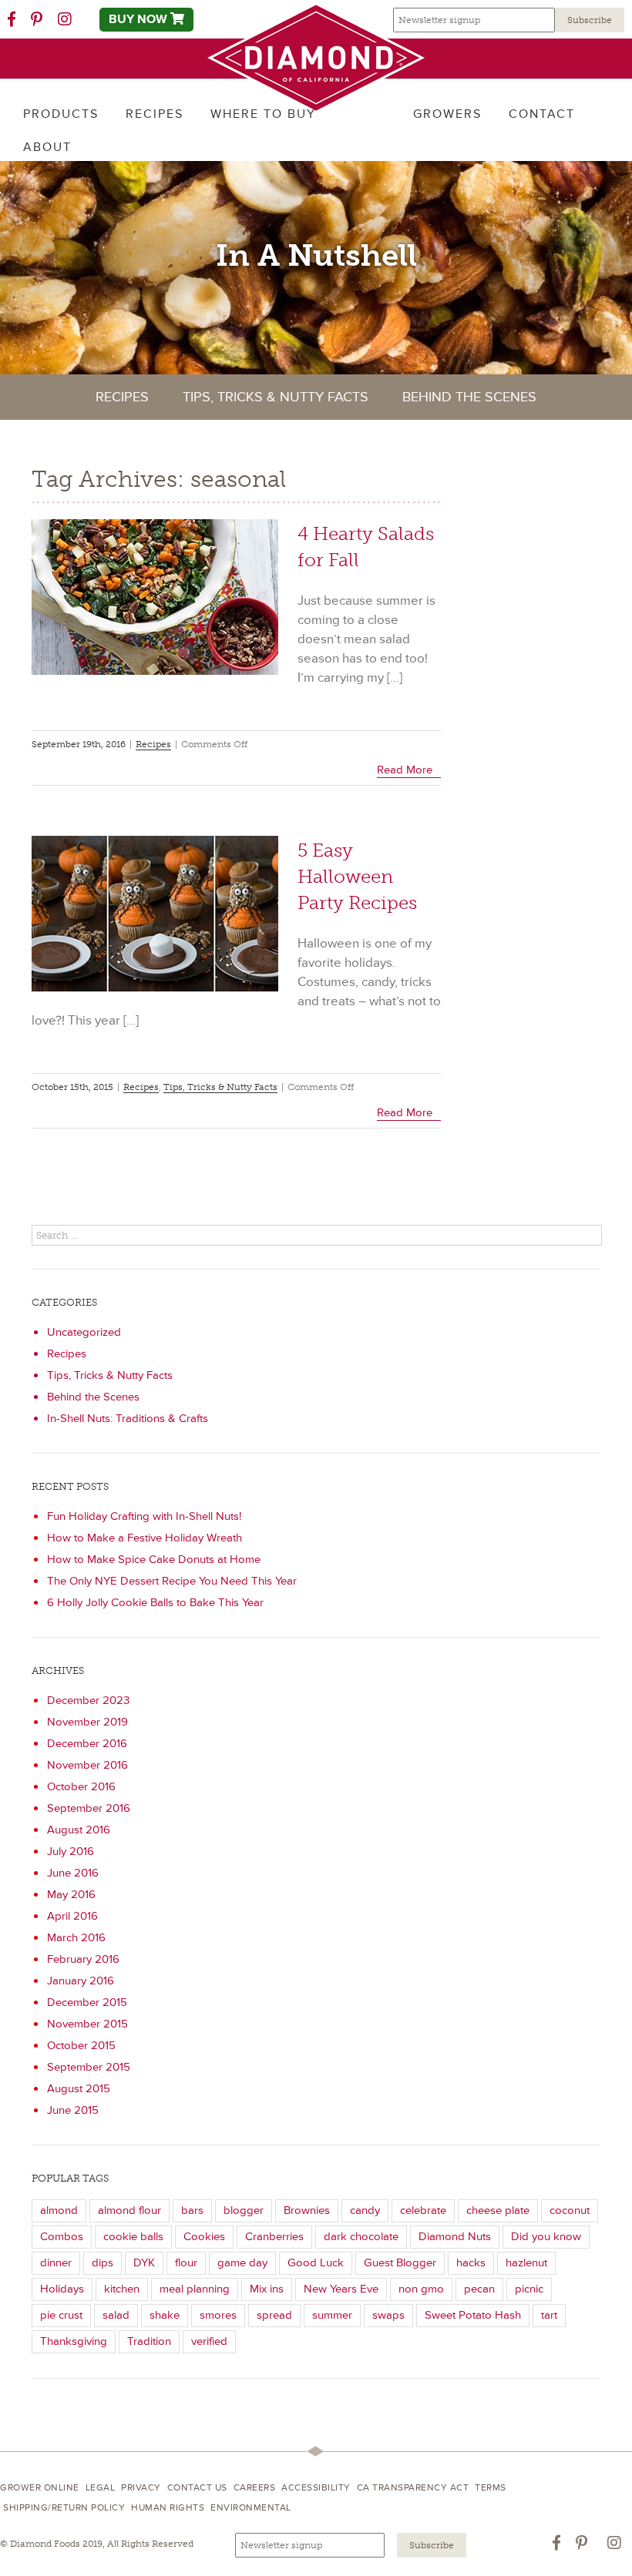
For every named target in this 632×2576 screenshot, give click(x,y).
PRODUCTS (61, 114)
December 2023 (88, 1701)
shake (165, 2315)
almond (59, 2210)
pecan (479, 2289)
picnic (529, 2289)
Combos (62, 2237)
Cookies (204, 2237)
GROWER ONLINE (40, 2488)
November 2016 (87, 1765)
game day (242, 2263)
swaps (388, 2315)
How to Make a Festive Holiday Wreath (145, 1538)
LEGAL (101, 2488)
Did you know (546, 2237)
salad (116, 2315)
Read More (405, 770)
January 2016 (81, 1981)
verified (209, 2341)
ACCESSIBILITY (316, 2488)
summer (332, 2315)
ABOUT (47, 147)
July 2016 (71, 1851)
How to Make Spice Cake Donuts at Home (154, 1560)
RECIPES (155, 114)
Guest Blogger (400, 2263)
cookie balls (133, 2237)
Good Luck (316, 2263)
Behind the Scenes (469, 397)
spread (274, 2315)
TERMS (491, 2488)
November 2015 (87, 2024)
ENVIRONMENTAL (251, 2508)
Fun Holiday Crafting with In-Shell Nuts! (144, 1516)
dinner (56, 2263)
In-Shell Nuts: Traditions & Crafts (128, 1419)
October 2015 (81, 2046)
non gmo (421, 2289)
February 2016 (83, 1959)
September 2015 (89, 2067)
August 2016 (79, 1830)
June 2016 (73, 1873)
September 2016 (89, 1808)
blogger (244, 2210)
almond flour (129, 2210)
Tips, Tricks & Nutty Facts (276, 397)
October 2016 (81, 1787)
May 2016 (71, 1895)
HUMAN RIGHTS (168, 2508)
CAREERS (255, 2488)
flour (186, 2263)
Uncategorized (84, 1332)
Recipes (122, 397)
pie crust (61, 2315)
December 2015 (87, 2002)
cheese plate (498, 2210)
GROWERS (447, 114)
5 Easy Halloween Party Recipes (357, 876)
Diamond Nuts (455, 2237)
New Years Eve (341, 2289)
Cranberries (274, 2237)
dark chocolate (361, 2237)
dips (103, 2263)
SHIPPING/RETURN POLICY (64, 2508)
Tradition (149, 2341)
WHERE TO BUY (263, 114)
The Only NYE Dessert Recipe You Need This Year (172, 1581)
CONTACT (542, 114)
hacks (471, 2263)
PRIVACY (141, 2488)
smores (218, 2315)
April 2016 (72, 1916)
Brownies (307, 2210)
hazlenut (526, 2263)
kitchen (122, 2289)
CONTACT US (197, 2488)
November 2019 (87, 1722)
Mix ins (267, 2289)
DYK (144, 2263)
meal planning (195, 2289)
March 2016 (76, 1938)
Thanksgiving (74, 2341)
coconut (570, 2210)
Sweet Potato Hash (473, 2315)
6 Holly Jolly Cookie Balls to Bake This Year (155, 1603)
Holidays (62, 2289)
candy (365, 2210)
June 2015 (73, 2110)
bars (192, 2210)
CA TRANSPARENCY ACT (413, 2488)
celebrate (423, 2210)
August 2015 (79, 2089)
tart (549, 2315)
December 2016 (87, 1744)
